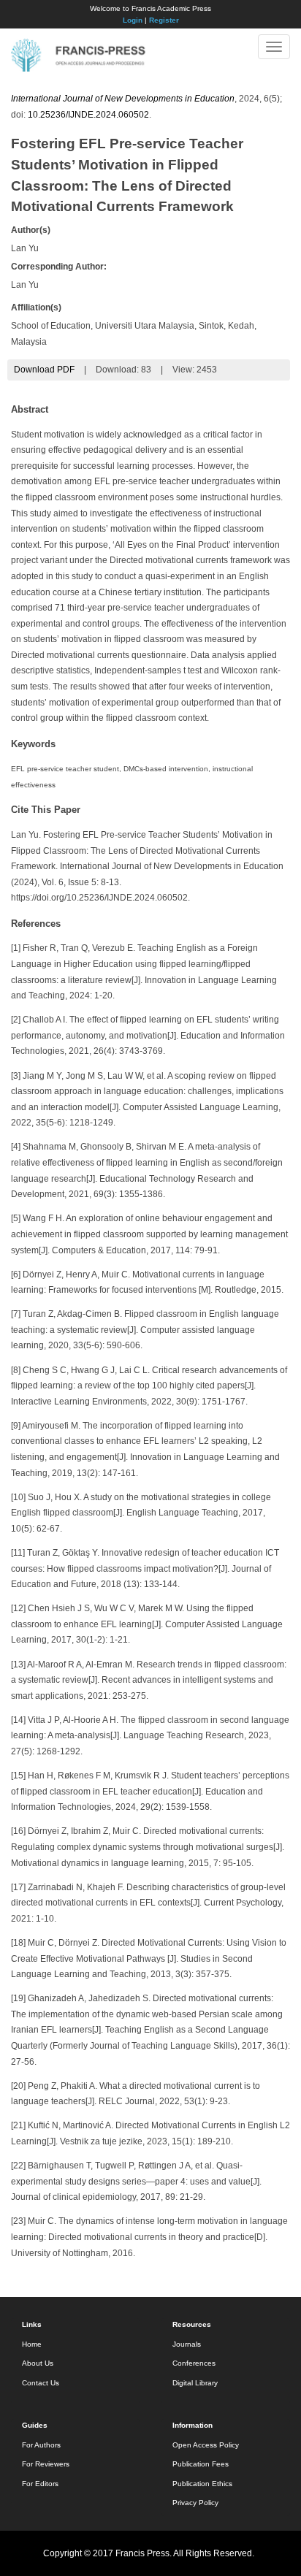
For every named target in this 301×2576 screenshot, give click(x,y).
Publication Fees (201, 2464)
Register (164, 20)
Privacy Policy (195, 2503)
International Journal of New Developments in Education (123, 99)
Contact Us (41, 2383)
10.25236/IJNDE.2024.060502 (88, 115)
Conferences (194, 2363)
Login (133, 20)
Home (32, 2344)
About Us (38, 2363)
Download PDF (44, 370)
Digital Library (195, 2383)
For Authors (41, 2445)
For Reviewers (46, 2464)
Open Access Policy (206, 2445)
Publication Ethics (202, 2484)
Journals (187, 2344)
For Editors (40, 2484)
